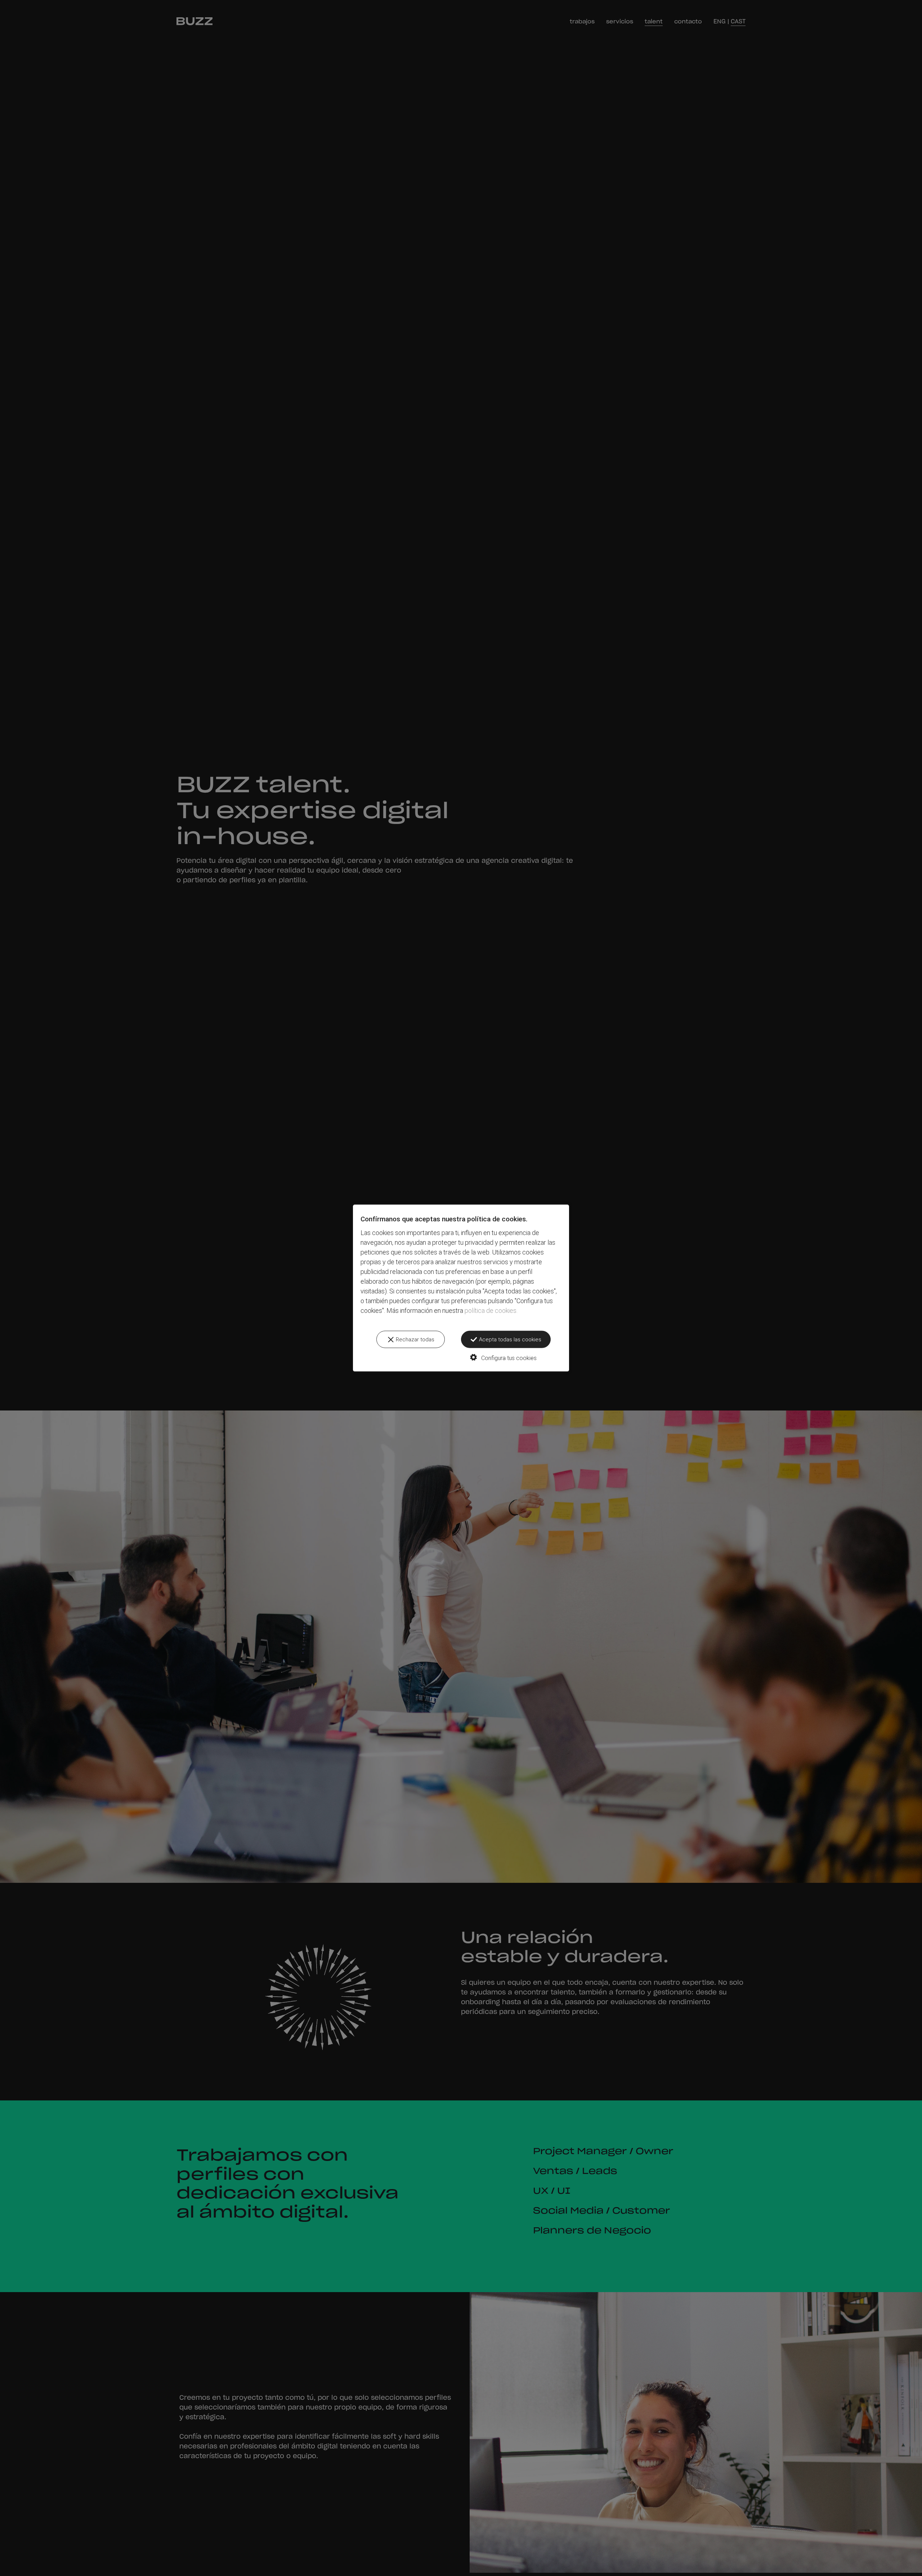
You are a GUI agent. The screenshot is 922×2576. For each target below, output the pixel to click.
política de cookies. (491, 1311)
